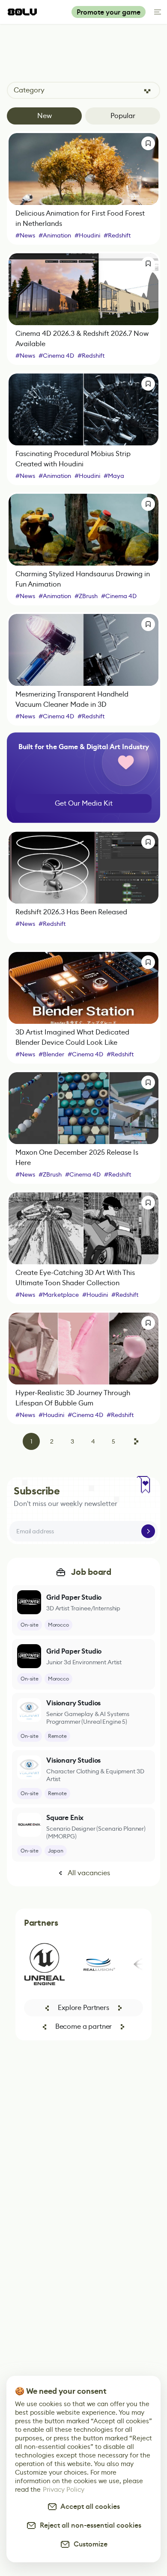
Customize (89, 2544)
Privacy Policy (64, 2489)
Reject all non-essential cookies (89, 2525)
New (45, 116)
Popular (123, 116)
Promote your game (109, 12)
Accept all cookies (89, 2506)
